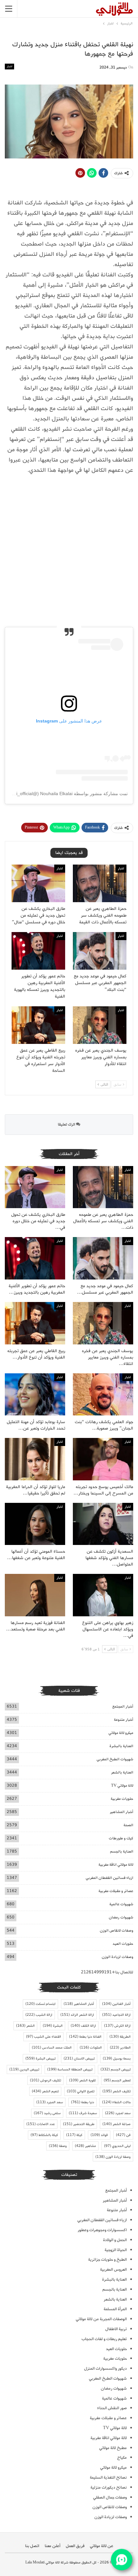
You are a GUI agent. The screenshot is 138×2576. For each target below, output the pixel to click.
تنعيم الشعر (45, 2091)
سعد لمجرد (118, 2113)
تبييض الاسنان (79, 2059)
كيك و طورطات (121, 1838)
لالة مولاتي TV (122, 1786)
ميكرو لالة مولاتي (121, 1733)
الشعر (25, 2026)
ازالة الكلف (83, 2026)
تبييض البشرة (40, 2059)
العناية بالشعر (122, 1772)
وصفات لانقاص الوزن (116, 1930)
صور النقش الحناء (112, 2408)
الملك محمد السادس (52, 2048)
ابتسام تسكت (40, 2004)
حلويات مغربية (122, 1799)
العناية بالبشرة (121, 1746)
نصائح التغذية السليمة (108, 2477)
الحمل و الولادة (115, 2240)
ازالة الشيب (39, 2015)
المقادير (120, 2048)
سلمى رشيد (47, 2113)
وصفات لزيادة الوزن (117, 1957)
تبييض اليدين (24, 2069)
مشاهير (85, 2146)
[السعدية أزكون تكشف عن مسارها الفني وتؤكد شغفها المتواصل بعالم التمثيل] (103, 1524)
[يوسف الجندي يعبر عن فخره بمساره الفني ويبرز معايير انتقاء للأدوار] (100, 1025)
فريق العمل (75, 2546)
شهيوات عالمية (121, 1904)
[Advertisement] (69, 552)
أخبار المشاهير (121, 1812)
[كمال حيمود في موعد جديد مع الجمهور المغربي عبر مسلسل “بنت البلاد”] (100, 951)
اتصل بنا (32, 2546)
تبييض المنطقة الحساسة (70, 2069)
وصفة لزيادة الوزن (113, 2157)
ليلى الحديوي (117, 2146)
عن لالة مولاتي (102, 2546)
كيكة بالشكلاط (44, 2135)
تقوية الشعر (82, 2080)
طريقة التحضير (79, 2124)
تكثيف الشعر (116, 2091)
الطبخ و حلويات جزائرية (108, 2260)
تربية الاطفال (116, 2329)
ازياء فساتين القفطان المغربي (109, 1878)
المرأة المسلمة (115, 2309)
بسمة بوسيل (117, 2059)
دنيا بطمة (82, 2102)
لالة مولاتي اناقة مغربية (116, 1865)
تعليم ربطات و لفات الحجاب (104, 2339)
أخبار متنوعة (124, 1720)
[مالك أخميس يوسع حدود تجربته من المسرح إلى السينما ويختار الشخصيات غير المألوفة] (103, 1459)
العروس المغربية (113, 2270)
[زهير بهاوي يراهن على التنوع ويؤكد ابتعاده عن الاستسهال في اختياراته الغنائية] (103, 1595)
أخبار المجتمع (123, 1706)
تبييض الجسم (116, 2069)
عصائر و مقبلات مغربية (116, 1891)
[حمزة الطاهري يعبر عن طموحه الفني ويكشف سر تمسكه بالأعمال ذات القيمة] (100, 883)
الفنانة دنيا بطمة (85, 2037)
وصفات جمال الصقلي (110, 2497)
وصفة (58, 2146)
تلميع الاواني (81, 2091)
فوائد (99, 2135)
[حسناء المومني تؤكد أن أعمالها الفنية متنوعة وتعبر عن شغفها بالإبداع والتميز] (35, 1524)
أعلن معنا (52, 2546)
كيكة (74, 2135)
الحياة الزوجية (116, 2250)
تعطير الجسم (117, 2080)
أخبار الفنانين (116, 2004)
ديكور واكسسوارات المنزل (105, 2369)
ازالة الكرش (117, 2026)
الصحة (128, 1825)
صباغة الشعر (116, 2124)
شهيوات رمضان (121, 1917)
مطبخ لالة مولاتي (113, 2448)
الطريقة (120, 2037)
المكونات (91, 2048)
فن (123, 2135)
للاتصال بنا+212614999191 (107, 1972)
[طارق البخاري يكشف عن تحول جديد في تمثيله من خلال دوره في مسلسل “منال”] (38, 883)
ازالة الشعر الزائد (77, 2015)
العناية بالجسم (122, 1851)
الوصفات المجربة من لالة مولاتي (101, 2319)
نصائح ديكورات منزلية (109, 2487)
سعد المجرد (50, 2102)
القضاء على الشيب (43, 2037)
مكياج (122, 2458)
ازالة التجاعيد (116, 2015)
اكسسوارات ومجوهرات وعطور (102, 2230)
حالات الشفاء (116, 2102)
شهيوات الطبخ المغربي (115, 1759)
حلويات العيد (123, 1944)
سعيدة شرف (83, 2113)
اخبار (9, 66)
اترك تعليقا (67, 1124)
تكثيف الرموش (45, 2080)
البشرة (53, 2026)
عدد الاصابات (41, 2124)
